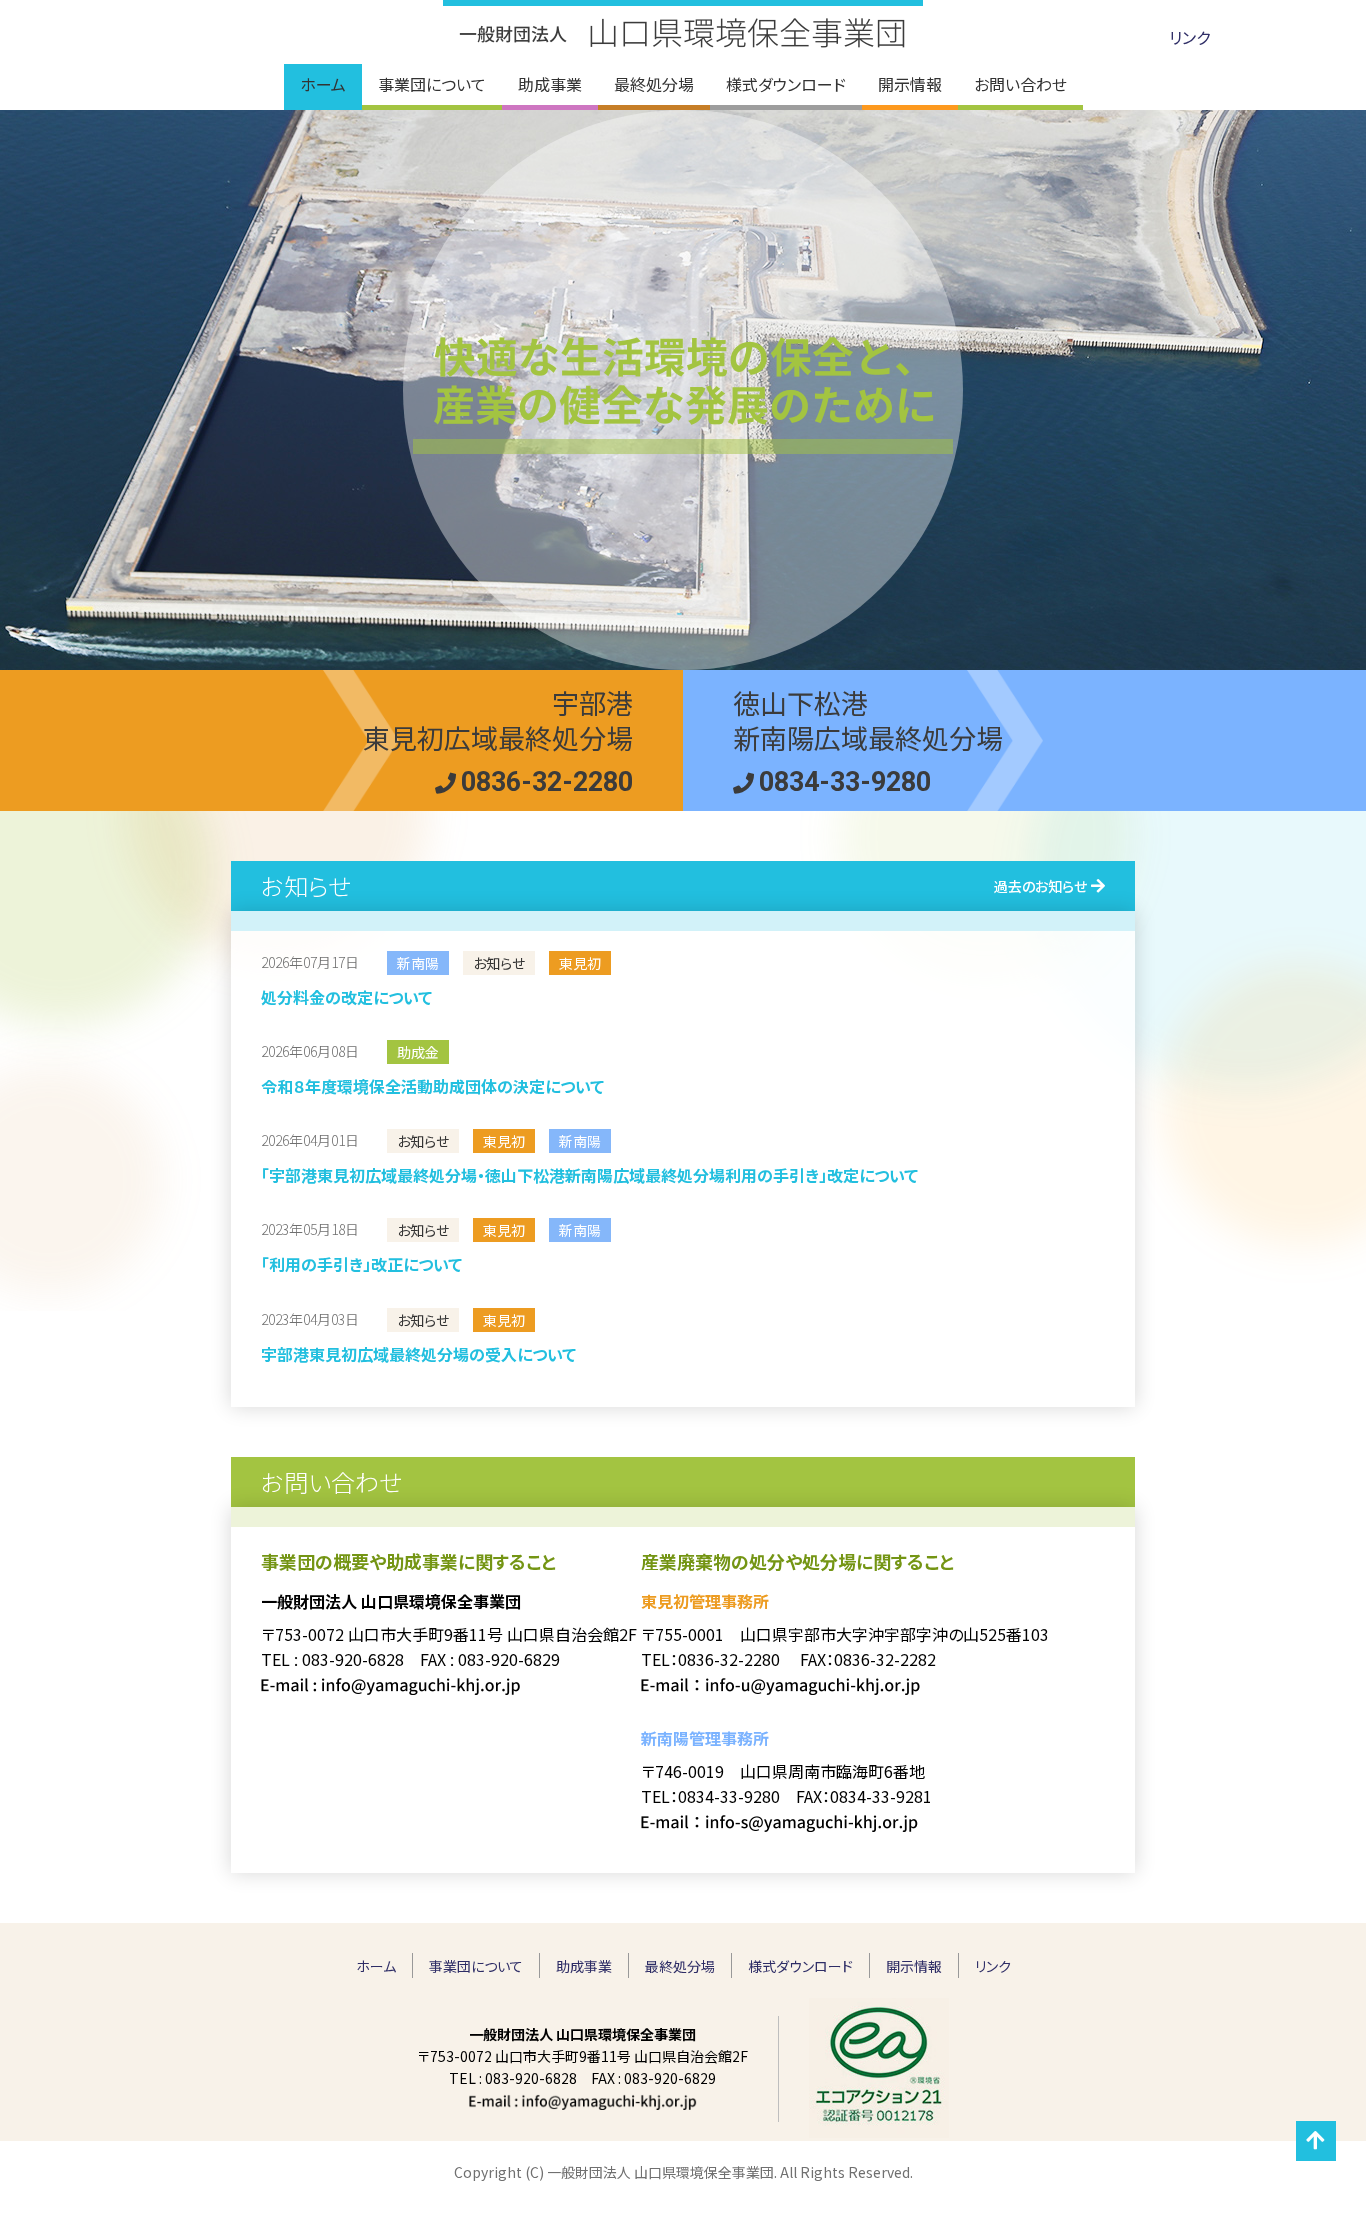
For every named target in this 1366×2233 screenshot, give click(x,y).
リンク (1189, 37)
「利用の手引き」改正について (361, 1264)
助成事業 (584, 1966)
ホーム (376, 1966)
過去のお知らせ (1040, 886)
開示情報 (914, 1966)
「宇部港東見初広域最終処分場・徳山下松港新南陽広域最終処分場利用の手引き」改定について (589, 1175)
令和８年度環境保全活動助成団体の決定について (432, 1086)
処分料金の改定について (346, 997)
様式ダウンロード (800, 1966)
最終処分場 (680, 1966)
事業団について (476, 1966)
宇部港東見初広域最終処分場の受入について (418, 1354)
